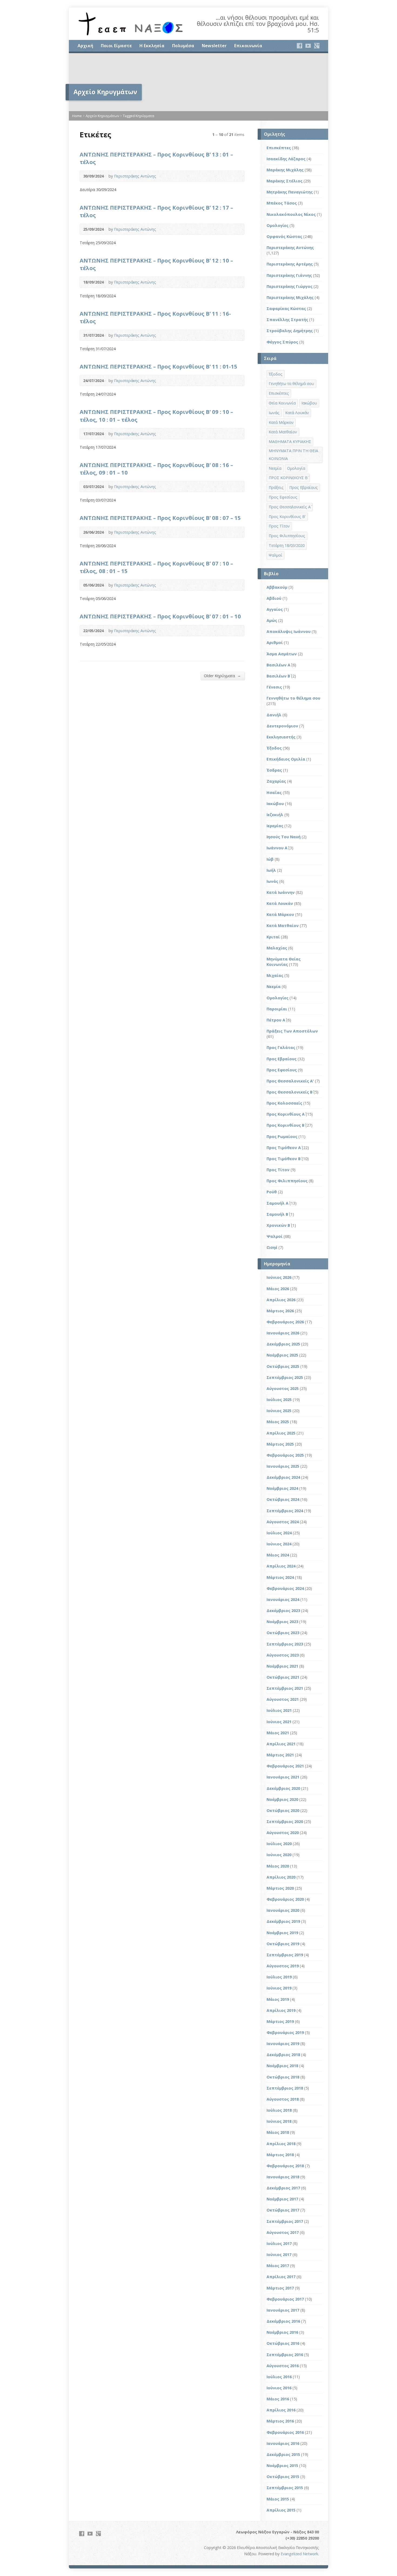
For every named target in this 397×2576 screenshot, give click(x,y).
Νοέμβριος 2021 (282, 1666)
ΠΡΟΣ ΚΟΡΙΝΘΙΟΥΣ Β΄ (288, 478)
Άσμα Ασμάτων (282, 654)
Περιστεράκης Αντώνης (135, 176)
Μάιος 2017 (278, 2266)
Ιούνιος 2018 (279, 2121)
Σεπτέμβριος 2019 (285, 1955)
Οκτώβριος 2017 (283, 2210)
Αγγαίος (275, 609)
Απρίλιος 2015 (281, 2510)
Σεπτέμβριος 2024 (285, 1511)
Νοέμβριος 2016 (282, 2332)
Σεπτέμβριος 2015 (285, 2488)
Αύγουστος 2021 (283, 1699)
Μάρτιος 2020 (280, 1888)
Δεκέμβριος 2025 (283, 1344)
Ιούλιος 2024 (279, 1533)
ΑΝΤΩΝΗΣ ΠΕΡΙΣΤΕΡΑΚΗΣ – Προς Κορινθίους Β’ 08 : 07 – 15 (160, 518)
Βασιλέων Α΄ (278, 665)
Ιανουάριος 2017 (283, 2310)
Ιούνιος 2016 (279, 2388)
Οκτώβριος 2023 (283, 1633)
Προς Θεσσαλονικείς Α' (290, 1081)
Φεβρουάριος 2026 (285, 1322)
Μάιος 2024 (278, 1555)
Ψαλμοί (275, 555)
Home (77, 116)
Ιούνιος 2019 (279, 1988)
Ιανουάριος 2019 (283, 2044)
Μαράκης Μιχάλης (285, 170)
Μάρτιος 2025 (280, 1444)
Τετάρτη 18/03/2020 (287, 545)
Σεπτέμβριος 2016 (285, 2355)
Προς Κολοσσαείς (284, 1103)
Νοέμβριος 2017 (282, 2199)
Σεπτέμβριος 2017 (285, 2221)
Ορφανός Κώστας (284, 236)
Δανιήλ (274, 715)
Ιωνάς (274, 413)
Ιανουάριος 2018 (283, 2177)
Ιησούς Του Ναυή (284, 837)
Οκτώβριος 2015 (283, 2477)
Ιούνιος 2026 (279, 1277)
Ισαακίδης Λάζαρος (286, 159)
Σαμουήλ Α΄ (277, 1203)
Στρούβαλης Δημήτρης (290, 331)
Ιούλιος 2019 (279, 1977)
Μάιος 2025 (278, 1422)
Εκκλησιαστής (281, 737)
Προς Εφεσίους (283, 497)
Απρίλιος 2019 (281, 2010)
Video (229, 176)
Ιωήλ (271, 870)
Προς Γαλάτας (281, 1047)
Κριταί (273, 937)
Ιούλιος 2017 (279, 2243)
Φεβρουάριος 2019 (285, 2032)
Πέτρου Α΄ (276, 1020)
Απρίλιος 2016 (281, 2410)
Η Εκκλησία (152, 46)
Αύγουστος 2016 (283, 2366)
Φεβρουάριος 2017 (285, 2299)
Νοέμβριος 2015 (282, 2466)
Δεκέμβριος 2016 (283, 2321)
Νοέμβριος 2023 (282, 1622)
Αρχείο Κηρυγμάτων (102, 116)
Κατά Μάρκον (281, 422)
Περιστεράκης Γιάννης (289, 275)
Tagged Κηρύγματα (139, 116)
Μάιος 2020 (278, 1866)
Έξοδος (276, 374)
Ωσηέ (272, 1247)
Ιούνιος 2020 (279, 1855)
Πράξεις (276, 487)
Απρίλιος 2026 (281, 1300)
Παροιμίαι (277, 1009)
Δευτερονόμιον (282, 726)
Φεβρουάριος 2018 (285, 2166)
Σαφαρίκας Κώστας (286, 309)
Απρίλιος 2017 (281, 2277)
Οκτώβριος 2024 (283, 1499)
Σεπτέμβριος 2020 (285, 1822)
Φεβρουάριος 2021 (285, 1766)
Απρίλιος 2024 (281, 1566)
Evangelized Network (299, 2554)
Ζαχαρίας (276, 781)
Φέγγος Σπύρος (282, 342)
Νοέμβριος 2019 (282, 1933)
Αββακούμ (277, 587)
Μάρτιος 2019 (280, 2021)
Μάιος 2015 (278, 2499)
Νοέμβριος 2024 (282, 1488)
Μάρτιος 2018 (280, 2155)
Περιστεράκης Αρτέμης (290, 264)
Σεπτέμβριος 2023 (285, 1644)
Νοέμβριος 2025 (282, 1355)
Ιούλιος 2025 (279, 1400)
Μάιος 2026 (278, 1289)
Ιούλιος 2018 (279, 2110)
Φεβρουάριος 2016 (285, 2432)
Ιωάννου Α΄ (277, 848)
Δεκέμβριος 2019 (283, 1921)
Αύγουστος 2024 (283, 1522)
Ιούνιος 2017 (279, 2255)
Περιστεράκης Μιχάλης (290, 297)
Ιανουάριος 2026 (283, 1333)
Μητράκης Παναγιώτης (290, 192)
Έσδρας (274, 770)
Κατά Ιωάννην (281, 892)
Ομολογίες (277, 225)
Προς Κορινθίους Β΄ (285, 1125)
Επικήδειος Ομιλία (286, 759)
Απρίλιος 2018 (281, 2144)
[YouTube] (308, 46)
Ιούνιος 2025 (279, 1411)
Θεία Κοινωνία (282, 403)
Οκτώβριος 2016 (283, 2343)
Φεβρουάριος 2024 (285, 1588)
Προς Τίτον (279, 526)
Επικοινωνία (248, 46)
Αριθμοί (275, 643)
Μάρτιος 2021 (280, 1755)
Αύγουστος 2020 (283, 1833)
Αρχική (85, 46)
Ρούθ (272, 1192)
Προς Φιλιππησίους (287, 536)
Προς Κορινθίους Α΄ (286, 1114)
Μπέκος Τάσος (282, 203)
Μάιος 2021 (278, 1733)
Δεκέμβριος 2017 (283, 2188)
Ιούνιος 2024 (279, 1544)
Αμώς (272, 620)
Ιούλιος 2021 (279, 1710)
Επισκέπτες (279, 148)
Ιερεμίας (275, 826)
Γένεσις (274, 687)
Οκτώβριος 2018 (283, 2077)
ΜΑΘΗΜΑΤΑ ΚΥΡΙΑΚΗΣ (290, 442)
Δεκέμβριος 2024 (283, 1477)
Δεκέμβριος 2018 (283, 2055)
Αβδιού (274, 598)
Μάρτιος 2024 (280, 1577)
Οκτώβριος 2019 (283, 1944)
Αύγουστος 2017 (283, 2232)
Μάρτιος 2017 (280, 2288)
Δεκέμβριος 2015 (283, 2454)
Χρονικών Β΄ (278, 1225)
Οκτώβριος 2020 (283, 1810)
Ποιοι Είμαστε (116, 46)
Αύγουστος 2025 (283, 1388)
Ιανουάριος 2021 (283, 1777)
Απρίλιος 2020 (281, 1877)
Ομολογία (296, 468)
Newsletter (214, 46)
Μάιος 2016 (278, 2399)
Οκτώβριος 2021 (283, 1677)
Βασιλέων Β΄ (278, 676)
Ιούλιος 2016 (279, 2377)
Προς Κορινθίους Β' (287, 517)
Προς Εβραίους (304, 487)
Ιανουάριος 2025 (283, 1466)
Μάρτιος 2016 (280, 2421)
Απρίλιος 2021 (281, 1744)
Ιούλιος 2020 (279, 1844)
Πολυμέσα (183, 46)
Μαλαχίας (277, 948)
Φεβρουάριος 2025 (285, 1455)
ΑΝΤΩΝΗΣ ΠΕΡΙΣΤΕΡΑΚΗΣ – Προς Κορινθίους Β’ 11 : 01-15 (159, 366)
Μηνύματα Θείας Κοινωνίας (284, 962)
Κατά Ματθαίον (283, 432)
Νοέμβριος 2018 (282, 2066)
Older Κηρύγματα (222, 676)
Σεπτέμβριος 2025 (285, 1377)
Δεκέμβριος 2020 (283, 1788)
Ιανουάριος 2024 (283, 1599)
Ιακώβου (309, 403)
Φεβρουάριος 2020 (285, 1899)
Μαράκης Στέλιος (285, 181)
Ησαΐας (274, 793)
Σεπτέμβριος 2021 (285, 1688)
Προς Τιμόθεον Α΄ (284, 1148)
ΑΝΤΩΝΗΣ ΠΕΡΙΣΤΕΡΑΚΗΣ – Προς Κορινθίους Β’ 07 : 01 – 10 (160, 616)
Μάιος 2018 (278, 2132)
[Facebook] (300, 46)
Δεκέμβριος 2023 (283, 1611)
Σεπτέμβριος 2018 (285, 2088)
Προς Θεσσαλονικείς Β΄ (290, 1092)
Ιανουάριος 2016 (283, 2443)
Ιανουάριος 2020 (283, 1910)
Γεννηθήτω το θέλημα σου (293, 698)
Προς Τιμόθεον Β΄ (284, 1159)
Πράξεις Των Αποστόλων (292, 1031)
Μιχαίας (275, 975)
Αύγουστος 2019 (283, 1966)
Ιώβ (270, 859)
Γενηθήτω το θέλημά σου (291, 384)
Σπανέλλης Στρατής (287, 320)
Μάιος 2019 (278, 1999)
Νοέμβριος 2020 (282, 1799)
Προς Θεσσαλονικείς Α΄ (290, 507)
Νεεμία (275, 468)
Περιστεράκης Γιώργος (290, 286)
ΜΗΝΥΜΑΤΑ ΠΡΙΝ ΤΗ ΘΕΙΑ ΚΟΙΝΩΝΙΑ (293, 455)
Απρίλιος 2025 (281, 1433)
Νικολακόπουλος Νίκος (291, 214)
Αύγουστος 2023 (283, 1655)
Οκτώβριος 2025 (283, 1366)
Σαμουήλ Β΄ (277, 1214)
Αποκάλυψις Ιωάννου (289, 631)
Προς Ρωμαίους (282, 1137)
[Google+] (317, 46)
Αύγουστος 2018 (283, 2099)
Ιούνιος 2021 (279, 1722)
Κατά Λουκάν (297, 413)
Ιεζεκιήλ (275, 815)
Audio (237, 176)
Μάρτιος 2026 (280, 1311)
